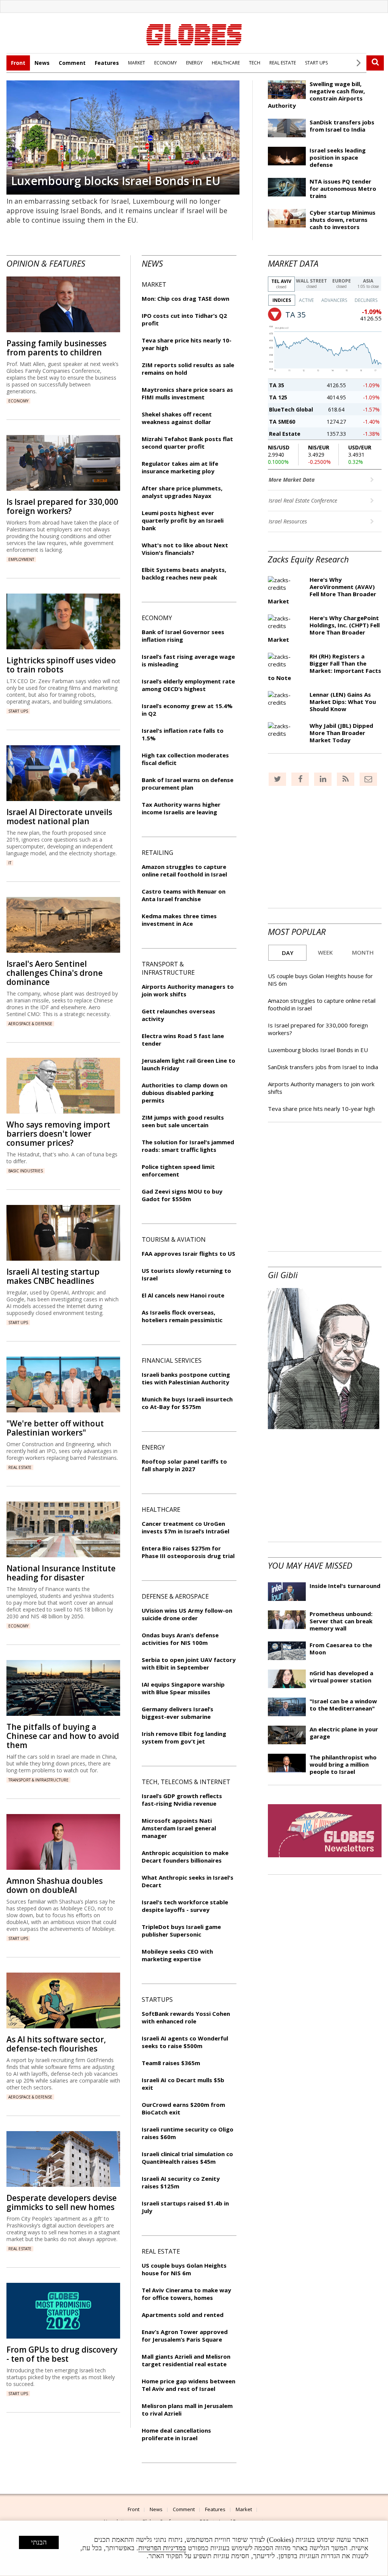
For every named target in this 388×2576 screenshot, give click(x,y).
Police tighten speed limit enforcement (178, 1170)
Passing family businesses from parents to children (56, 348)
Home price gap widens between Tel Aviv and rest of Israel (189, 2385)
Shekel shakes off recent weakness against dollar (177, 418)
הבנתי (39, 2542)
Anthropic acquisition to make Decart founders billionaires (185, 1857)
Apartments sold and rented (183, 2315)
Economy (18, 401)
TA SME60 (282, 422)
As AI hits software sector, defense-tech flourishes (56, 2044)
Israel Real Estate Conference (304, 500)
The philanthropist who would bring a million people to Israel (343, 1764)
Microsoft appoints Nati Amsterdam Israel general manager (179, 1828)
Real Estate (285, 434)
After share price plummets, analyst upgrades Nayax (182, 492)
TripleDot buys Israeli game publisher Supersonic (181, 1930)
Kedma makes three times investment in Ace (179, 920)
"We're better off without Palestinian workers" (55, 1428)
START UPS (316, 63)
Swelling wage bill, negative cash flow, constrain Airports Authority (316, 95)
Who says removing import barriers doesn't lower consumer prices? (58, 1134)
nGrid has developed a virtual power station (341, 1677)
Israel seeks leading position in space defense (338, 157)
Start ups (18, 711)
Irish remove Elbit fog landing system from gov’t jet (184, 1737)
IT (10, 863)
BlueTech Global (291, 409)
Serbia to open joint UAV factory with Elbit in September (189, 1663)
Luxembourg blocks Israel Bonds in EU (116, 181)
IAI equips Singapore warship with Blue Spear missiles (183, 1688)
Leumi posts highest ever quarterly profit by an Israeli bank (183, 520)
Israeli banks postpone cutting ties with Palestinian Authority (186, 1378)
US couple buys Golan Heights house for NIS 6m (184, 2269)
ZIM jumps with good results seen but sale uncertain (183, 1121)
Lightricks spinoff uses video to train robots (61, 665)
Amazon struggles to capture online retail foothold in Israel (184, 870)
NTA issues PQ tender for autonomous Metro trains (343, 188)
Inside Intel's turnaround (345, 1586)
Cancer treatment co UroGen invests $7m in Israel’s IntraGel (185, 1527)
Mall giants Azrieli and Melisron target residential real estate (186, 2360)
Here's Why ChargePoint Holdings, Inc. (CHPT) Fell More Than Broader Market (324, 629)
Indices (282, 300)
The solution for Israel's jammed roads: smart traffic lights (188, 1146)
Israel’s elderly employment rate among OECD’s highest (188, 685)
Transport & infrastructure (38, 1780)
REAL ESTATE (283, 63)
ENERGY (194, 63)
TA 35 (277, 385)
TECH (255, 63)
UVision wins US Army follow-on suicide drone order (187, 1614)
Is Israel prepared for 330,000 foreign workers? (62, 506)
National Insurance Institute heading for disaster (61, 1573)
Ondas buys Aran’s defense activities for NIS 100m (180, 1639)
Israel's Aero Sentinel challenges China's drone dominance (55, 973)
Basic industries (26, 1171)
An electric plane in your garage (344, 1733)
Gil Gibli (283, 1275)
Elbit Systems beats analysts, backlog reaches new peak (184, 573)
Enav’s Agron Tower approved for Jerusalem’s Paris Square (185, 2336)
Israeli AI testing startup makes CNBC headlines (53, 1276)
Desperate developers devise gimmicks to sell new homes (62, 2202)
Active (306, 300)
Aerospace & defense (30, 1024)
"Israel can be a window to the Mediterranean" (343, 1705)
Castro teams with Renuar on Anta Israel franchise (184, 895)
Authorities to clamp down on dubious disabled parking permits (185, 1093)
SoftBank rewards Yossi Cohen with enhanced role (186, 2017)
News (42, 63)
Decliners (366, 300)
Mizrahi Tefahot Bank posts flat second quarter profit (187, 443)
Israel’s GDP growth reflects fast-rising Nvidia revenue (182, 1800)
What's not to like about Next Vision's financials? (185, 549)
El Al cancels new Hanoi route (183, 1295)
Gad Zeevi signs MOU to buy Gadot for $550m (182, 1195)
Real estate (20, 1467)
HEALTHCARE (226, 63)
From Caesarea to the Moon (341, 1648)
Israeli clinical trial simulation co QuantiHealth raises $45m (187, 2158)
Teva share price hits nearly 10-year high (321, 1109)
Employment (21, 559)
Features (107, 63)
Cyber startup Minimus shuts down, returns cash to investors (343, 220)
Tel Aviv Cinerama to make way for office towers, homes (186, 2294)
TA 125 (278, 397)
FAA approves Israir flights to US (189, 1253)
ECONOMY (166, 63)
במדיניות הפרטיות (162, 2548)
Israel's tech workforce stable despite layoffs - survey (185, 1906)
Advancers (334, 300)
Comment (72, 63)
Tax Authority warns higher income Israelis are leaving (181, 808)
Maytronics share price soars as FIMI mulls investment (187, 393)
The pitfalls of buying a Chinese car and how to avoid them (63, 1736)
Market (244, 2509)
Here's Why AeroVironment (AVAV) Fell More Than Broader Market (322, 590)
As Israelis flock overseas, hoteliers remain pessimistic (182, 1316)
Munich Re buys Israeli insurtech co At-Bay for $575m (187, 1403)
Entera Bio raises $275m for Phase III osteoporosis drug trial (188, 1552)
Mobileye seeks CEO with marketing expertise (177, 1955)
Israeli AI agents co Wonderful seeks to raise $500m (185, 2042)
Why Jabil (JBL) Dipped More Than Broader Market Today (341, 733)
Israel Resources (289, 521)
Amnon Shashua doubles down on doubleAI (55, 1885)
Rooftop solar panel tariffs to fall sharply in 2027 (184, 1465)
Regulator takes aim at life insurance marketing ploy (180, 467)
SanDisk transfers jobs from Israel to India (342, 126)
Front (18, 63)
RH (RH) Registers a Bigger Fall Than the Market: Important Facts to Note (325, 667)
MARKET (137, 63)
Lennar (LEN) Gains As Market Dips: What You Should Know (343, 702)
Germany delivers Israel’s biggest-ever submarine (178, 1713)
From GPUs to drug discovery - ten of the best (62, 2354)
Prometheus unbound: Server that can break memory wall (341, 1621)
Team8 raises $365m (171, 2063)
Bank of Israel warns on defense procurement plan (188, 784)
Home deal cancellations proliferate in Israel (176, 2434)
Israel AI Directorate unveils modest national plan (59, 817)
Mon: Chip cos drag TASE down (185, 298)
